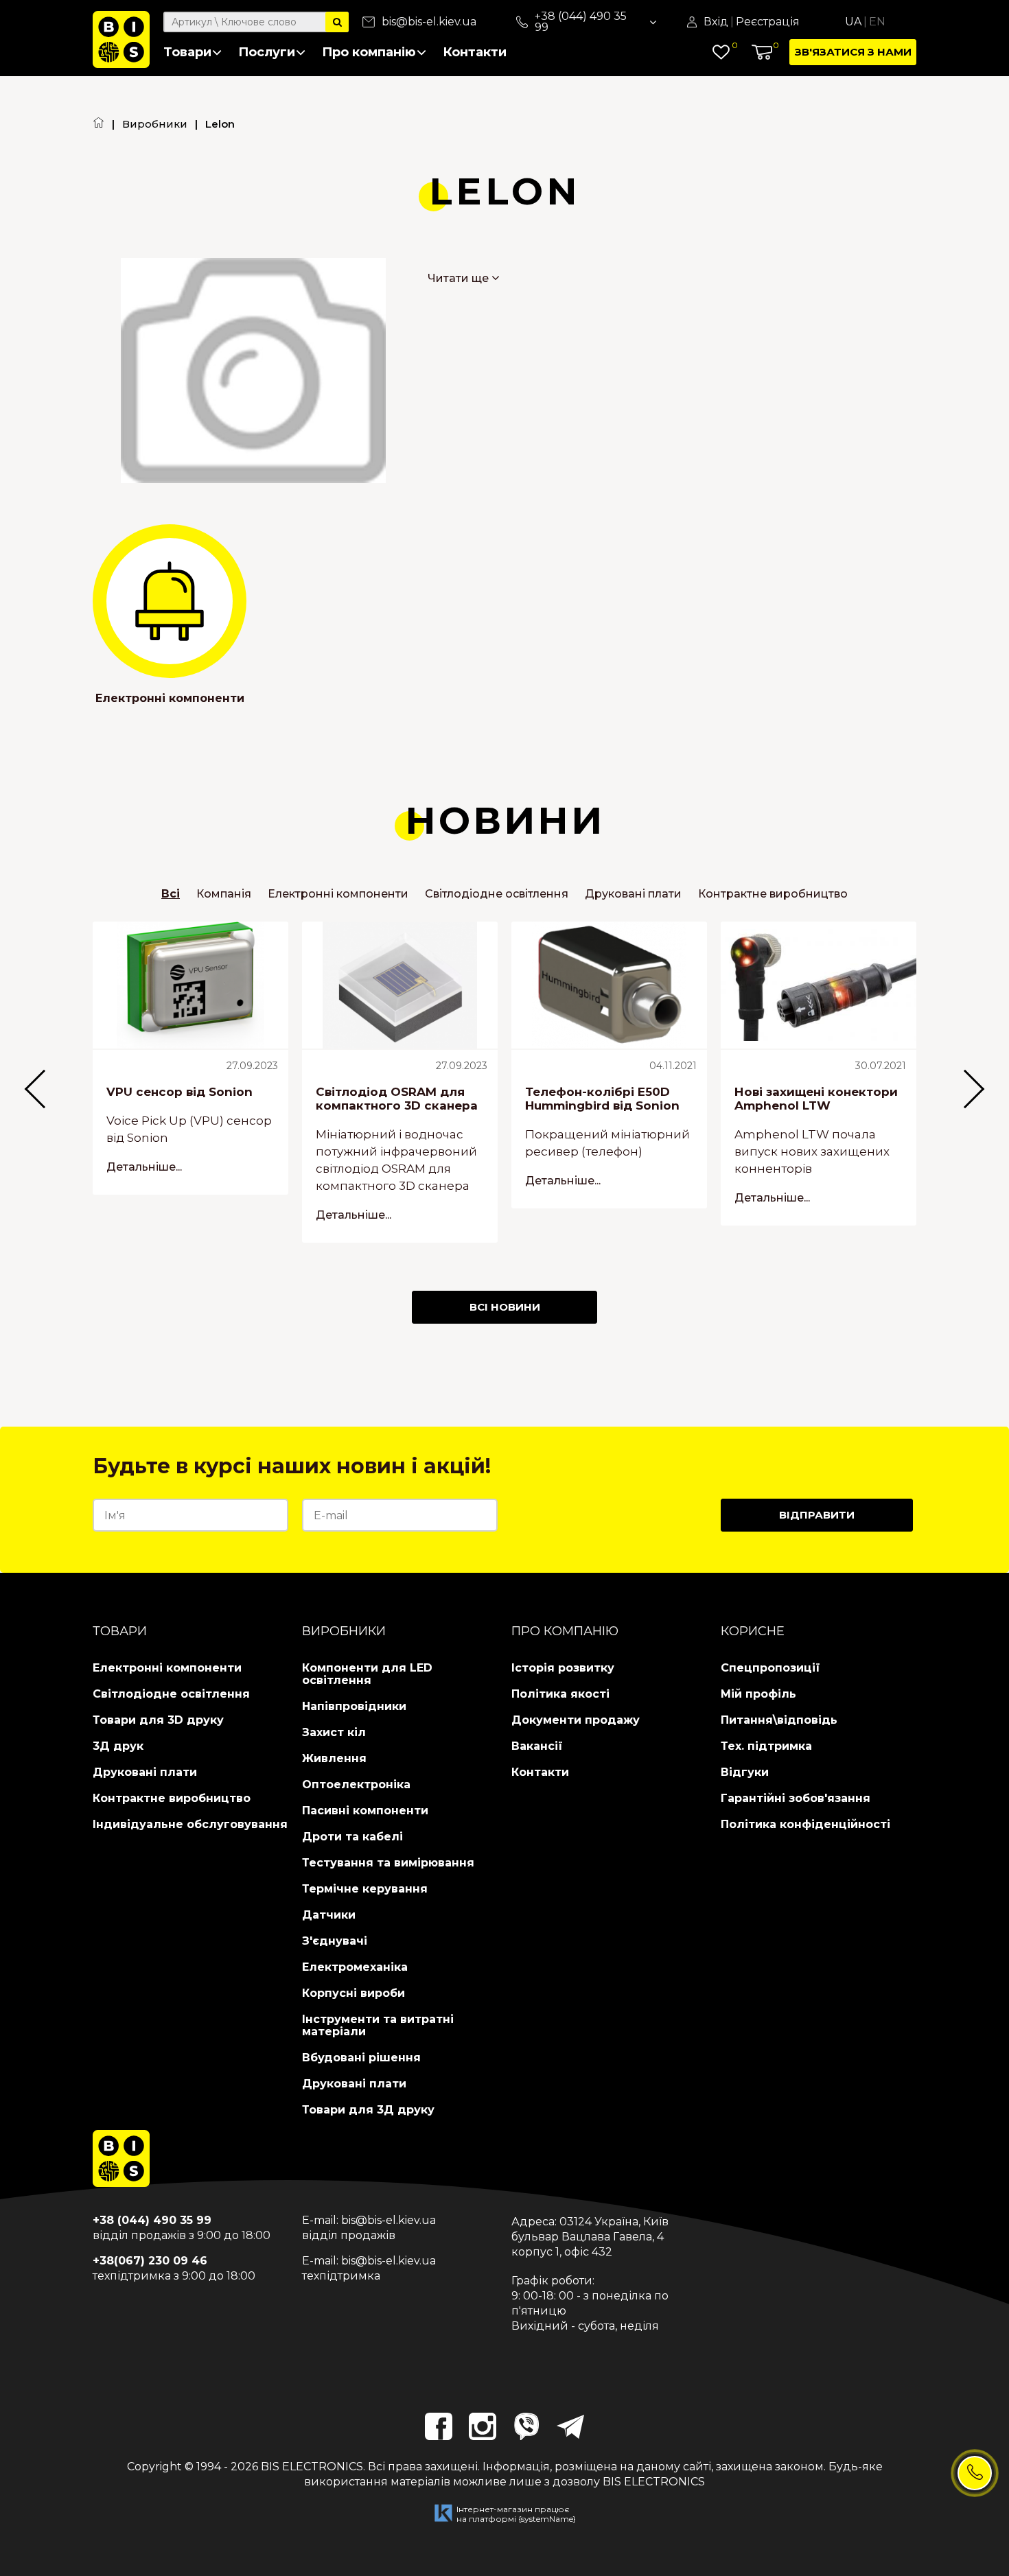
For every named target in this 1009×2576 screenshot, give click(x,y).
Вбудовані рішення (361, 2058)
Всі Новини (505, 1307)
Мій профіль (758, 1694)
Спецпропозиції (770, 1668)
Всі (171, 894)
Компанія (224, 894)
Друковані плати (633, 894)
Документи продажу (576, 1720)
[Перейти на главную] (98, 124)
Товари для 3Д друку (368, 2110)
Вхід (716, 22)
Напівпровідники (354, 1706)
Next (972, 1089)
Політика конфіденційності (805, 1824)
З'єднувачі (335, 1941)
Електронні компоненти (170, 698)
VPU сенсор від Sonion (179, 1092)
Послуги (267, 52)
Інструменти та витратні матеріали (378, 2025)
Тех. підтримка (766, 1746)
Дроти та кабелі (352, 1837)
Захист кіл (334, 1732)
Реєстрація (768, 22)
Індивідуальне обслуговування (190, 1824)
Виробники (155, 124)
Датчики (329, 1915)
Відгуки (745, 1772)
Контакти (475, 52)
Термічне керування (365, 1889)
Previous (37, 1089)
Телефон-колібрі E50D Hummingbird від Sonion (602, 1099)
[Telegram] (570, 2426)
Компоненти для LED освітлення (367, 1674)
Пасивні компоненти (365, 1811)
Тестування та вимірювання (388, 1863)
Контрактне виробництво (773, 894)
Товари (187, 52)
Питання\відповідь (779, 1720)
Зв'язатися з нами (853, 52)
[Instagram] (483, 2426)
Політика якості (560, 1694)
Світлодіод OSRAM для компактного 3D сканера (397, 1099)
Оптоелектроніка (356, 1784)
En (877, 22)
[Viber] (526, 2426)
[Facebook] (439, 2426)
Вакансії (537, 1746)
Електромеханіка (355, 1967)
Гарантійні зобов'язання (796, 1798)
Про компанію (369, 52)
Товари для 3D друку (158, 1720)
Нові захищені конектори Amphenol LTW (816, 1099)
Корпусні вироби (353, 1993)
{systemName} (547, 2519)
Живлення (334, 1758)
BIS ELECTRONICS (312, 2467)
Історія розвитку (563, 1668)
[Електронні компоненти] (170, 601)
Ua (853, 22)
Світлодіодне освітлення (497, 894)
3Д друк (118, 1746)
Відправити (817, 1515)
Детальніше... (144, 1167)
